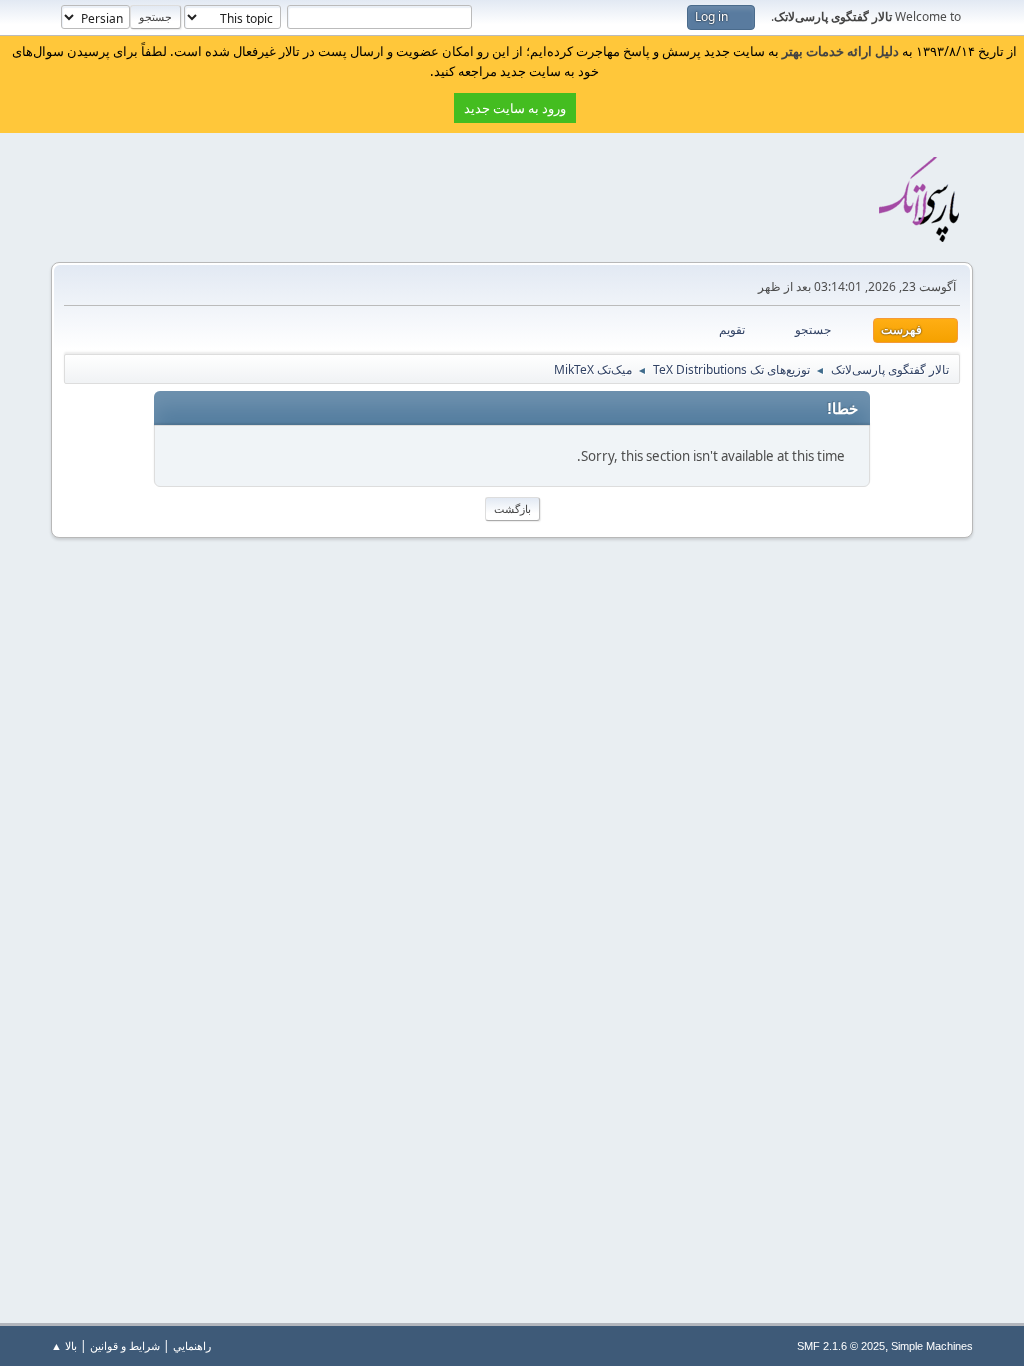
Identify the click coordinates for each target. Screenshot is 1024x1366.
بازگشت (512, 508)
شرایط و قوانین (125, 1345)
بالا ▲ (64, 1345)
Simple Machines (932, 1346)
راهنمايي (192, 1345)
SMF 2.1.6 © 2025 (841, 1346)
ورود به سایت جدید (515, 108)
